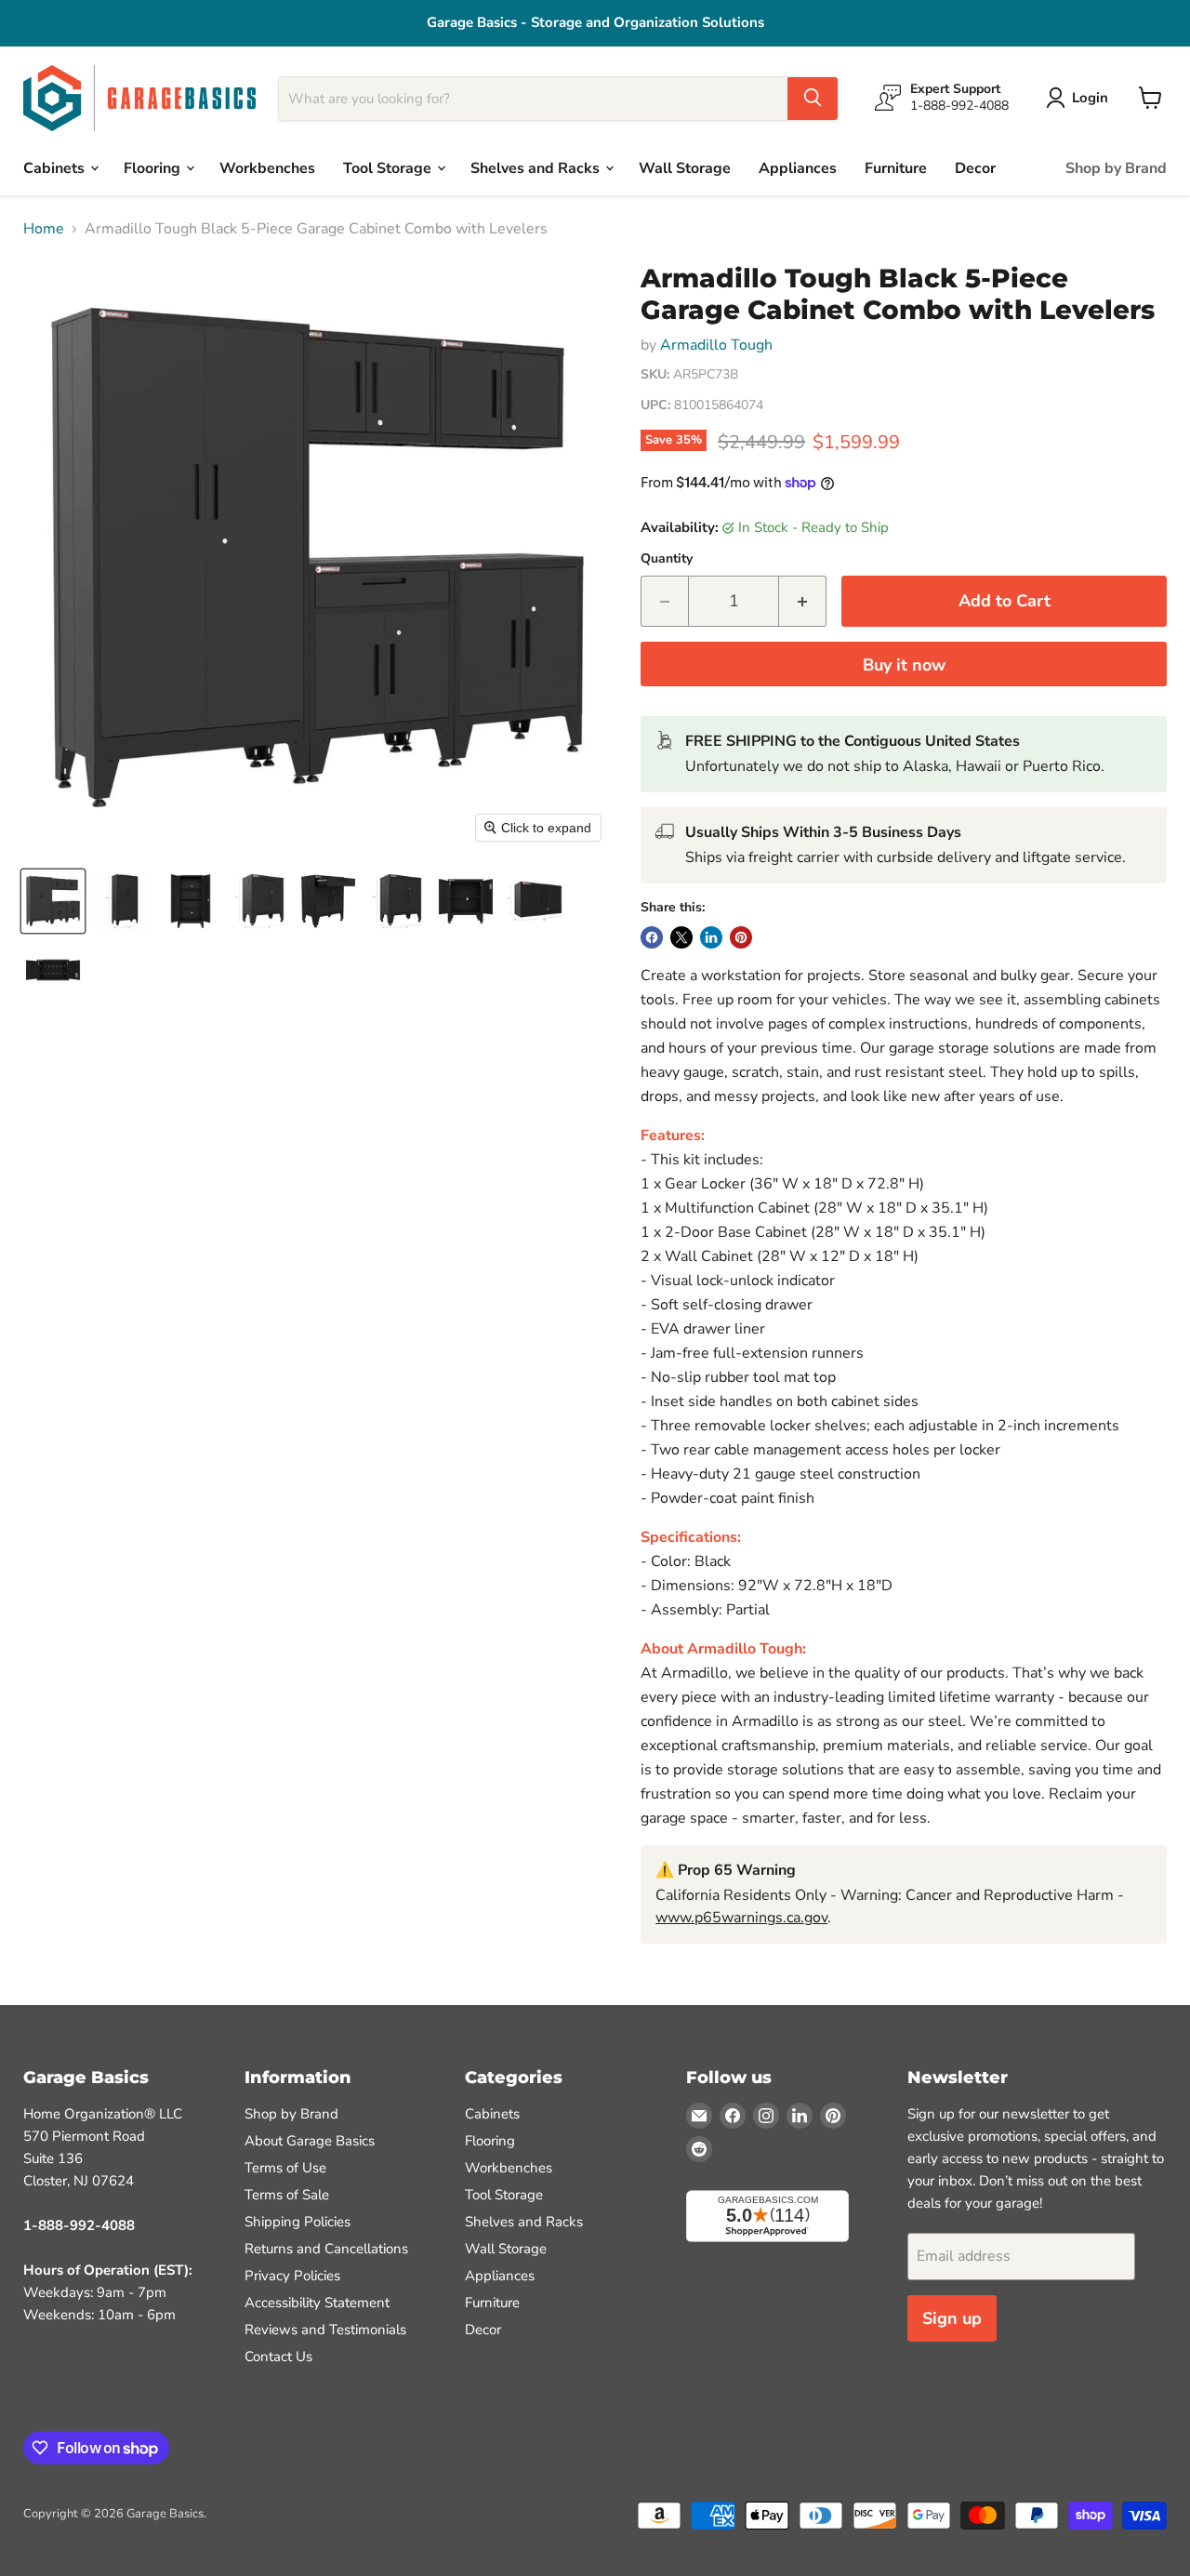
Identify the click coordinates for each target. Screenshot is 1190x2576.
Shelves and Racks (537, 167)
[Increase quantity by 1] (803, 601)
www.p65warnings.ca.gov (741, 1918)
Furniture (896, 167)
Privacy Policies (292, 2276)
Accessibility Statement (317, 2303)
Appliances (798, 167)
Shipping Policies (297, 2222)
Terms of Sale (287, 2195)
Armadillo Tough (716, 345)
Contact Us (278, 2357)
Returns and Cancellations (326, 2249)
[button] (53, 901)
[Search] (813, 98)
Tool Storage (389, 167)
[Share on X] (681, 937)
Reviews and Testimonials (325, 2330)
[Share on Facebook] (652, 937)
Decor (975, 167)
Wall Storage (685, 167)
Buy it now (904, 665)
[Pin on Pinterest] (741, 937)
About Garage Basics (310, 2141)
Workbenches (267, 167)
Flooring (154, 167)
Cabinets (56, 167)
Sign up (952, 2318)
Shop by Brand (1116, 167)
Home (44, 229)
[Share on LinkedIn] (711, 937)
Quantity (667, 559)
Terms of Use (285, 2168)
